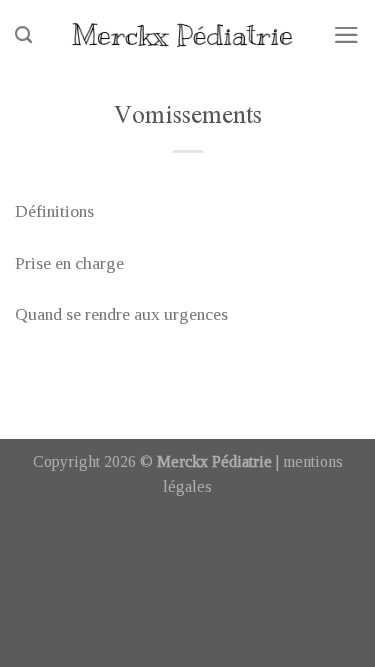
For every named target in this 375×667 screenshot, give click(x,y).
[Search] (23, 35)
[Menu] (346, 35)
